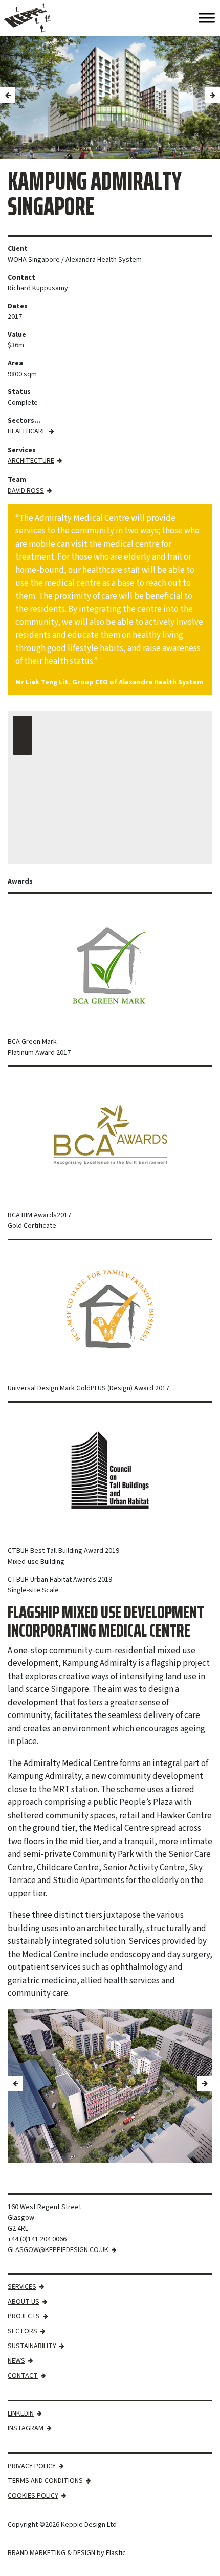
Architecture (31, 461)
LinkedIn (21, 2413)
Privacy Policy (32, 2466)
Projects (24, 2316)
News (16, 2361)
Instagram (26, 2428)
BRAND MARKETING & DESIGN (51, 2553)
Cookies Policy (33, 2496)
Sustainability (32, 2346)
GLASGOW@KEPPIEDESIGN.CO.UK (58, 2250)
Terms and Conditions (45, 2481)
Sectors (23, 2331)
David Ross (26, 491)
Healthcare (27, 431)
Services (22, 2287)
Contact (23, 2376)
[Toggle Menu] (207, 18)
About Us (24, 2302)
